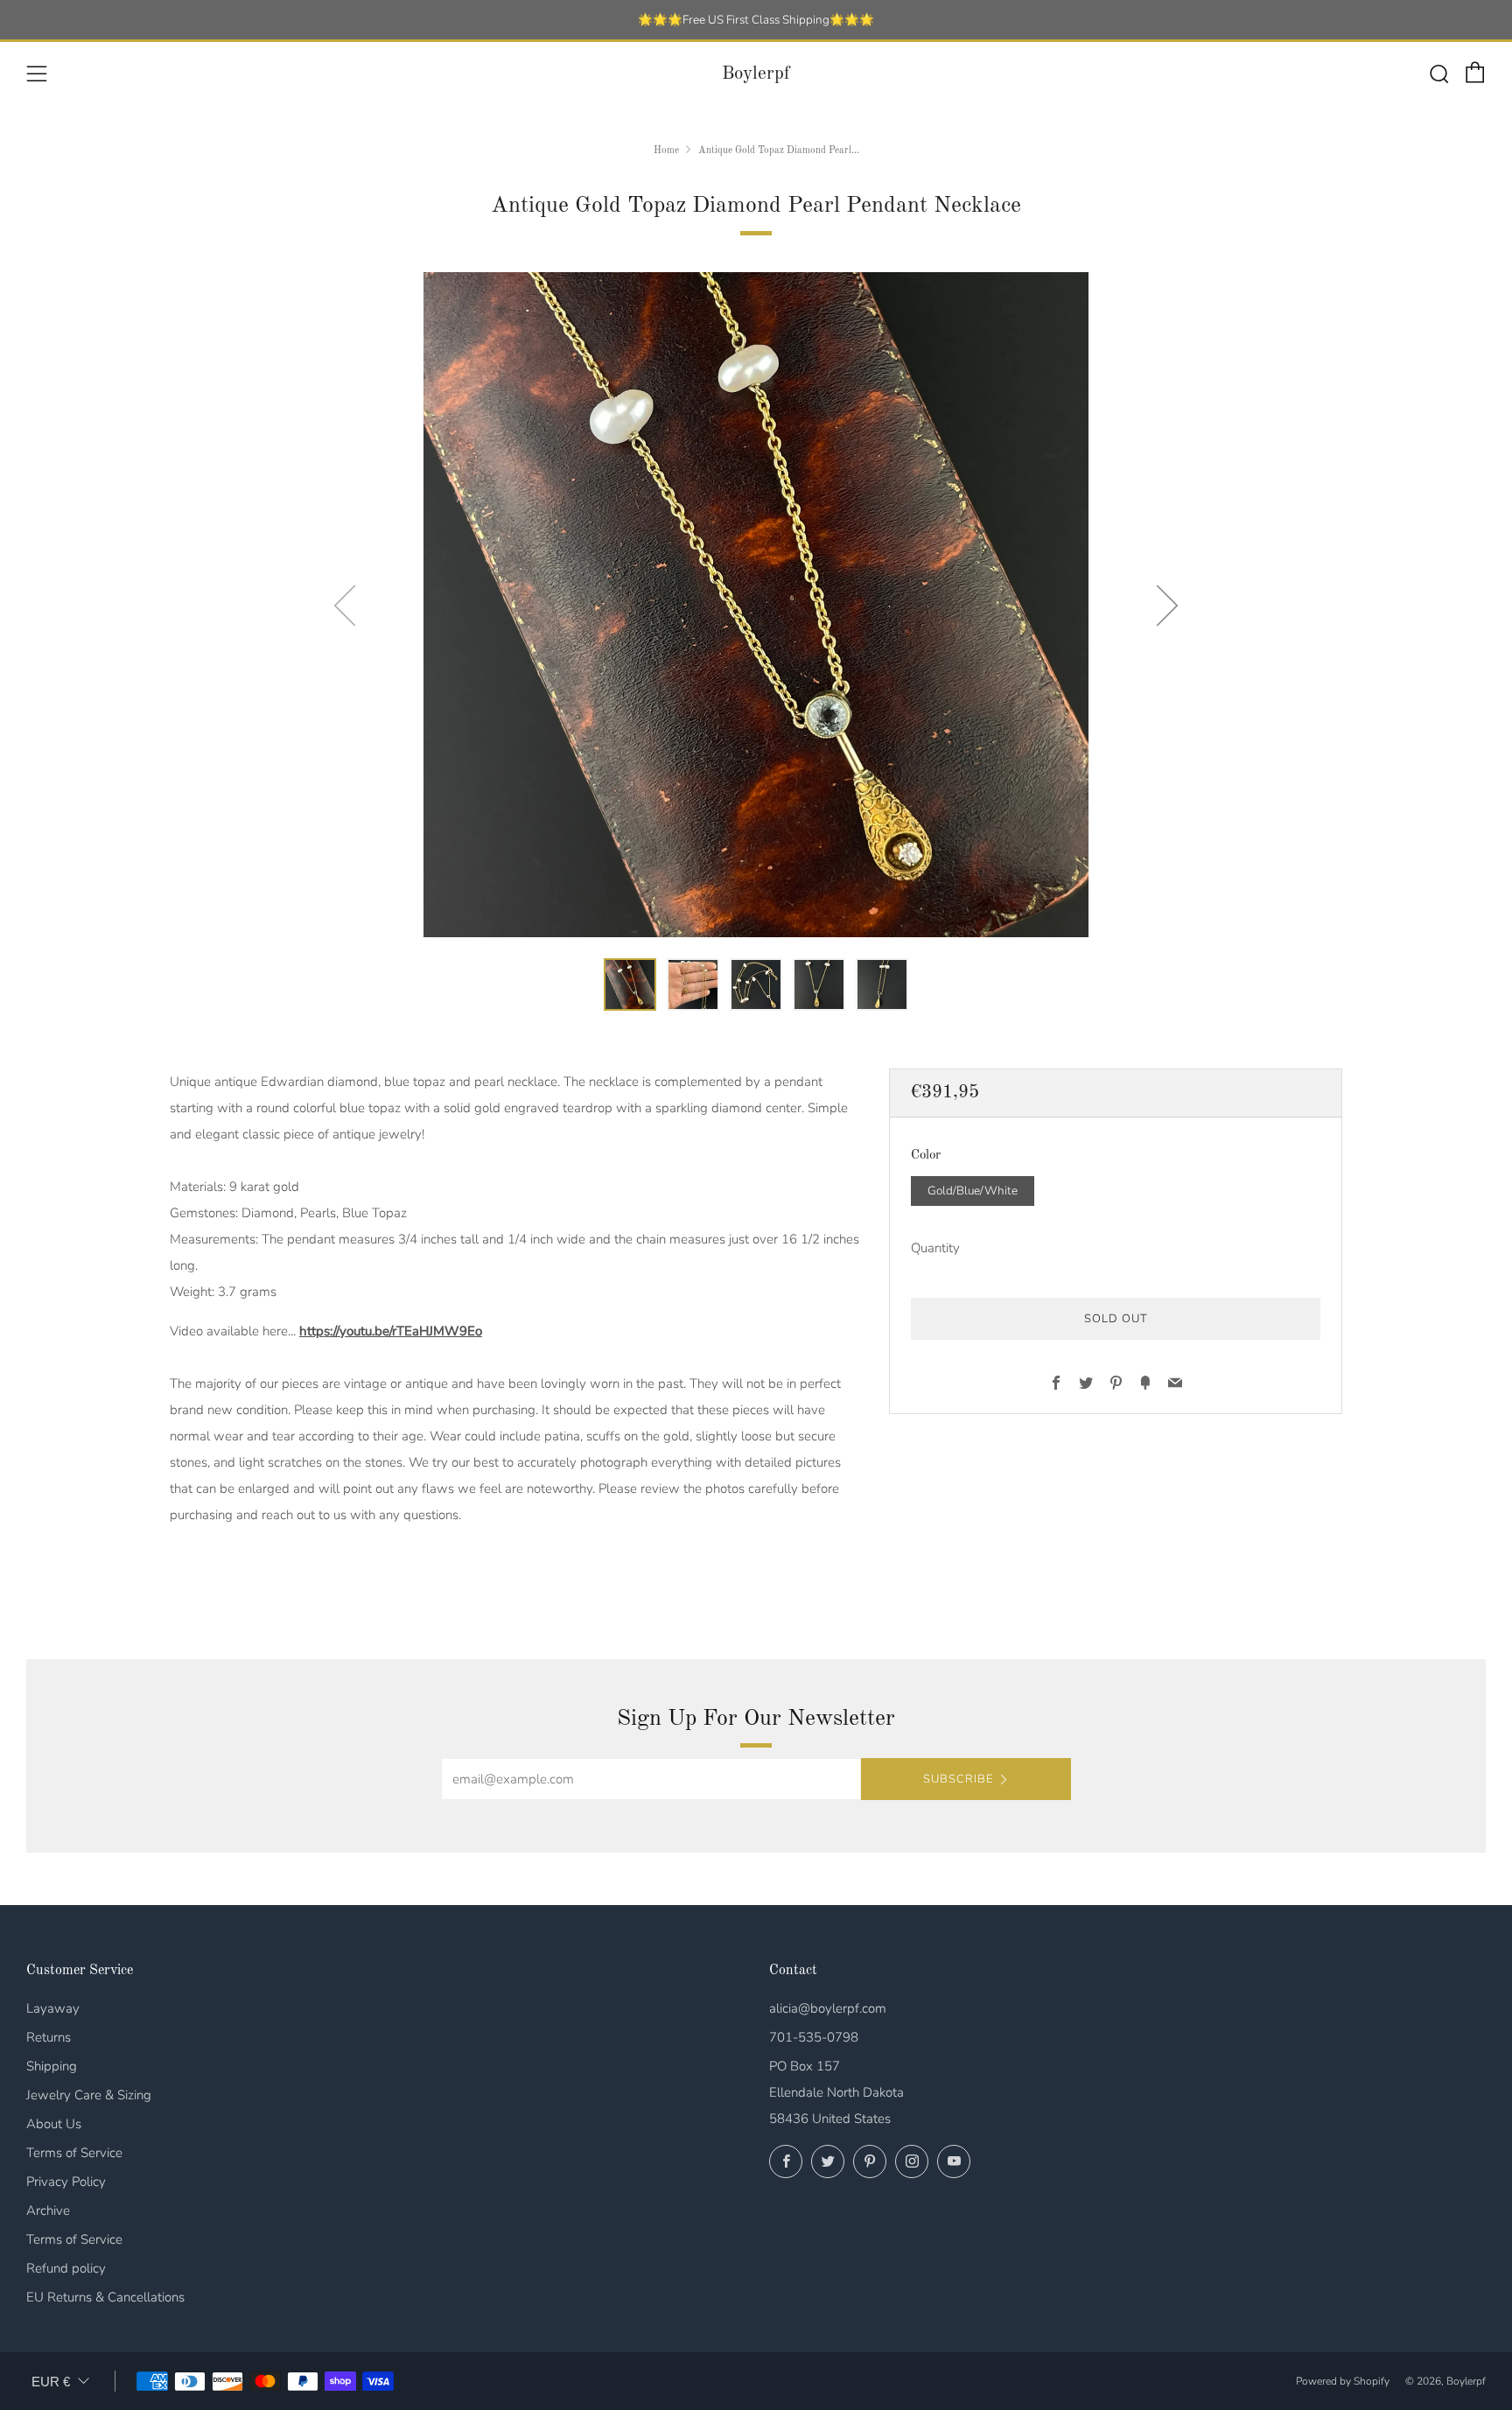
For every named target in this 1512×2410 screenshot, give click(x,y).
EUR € (51, 2382)
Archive (48, 2210)
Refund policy (66, 2268)
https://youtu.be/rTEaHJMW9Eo (391, 1331)
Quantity (935, 1247)
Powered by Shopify (1343, 2381)
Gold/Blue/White (973, 1190)
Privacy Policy (66, 2182)
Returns (49, 2037)
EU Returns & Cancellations (105, 2297)
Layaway (53, 2008)
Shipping (52, 2066)
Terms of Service (74, 2153)
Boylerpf (756, 74)
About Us (54, 2124)
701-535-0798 (814, 2037)
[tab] (630, 984)
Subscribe (958, 1779)
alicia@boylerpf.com (828, 2008)
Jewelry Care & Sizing (89, 2095)
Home (666, 151)
